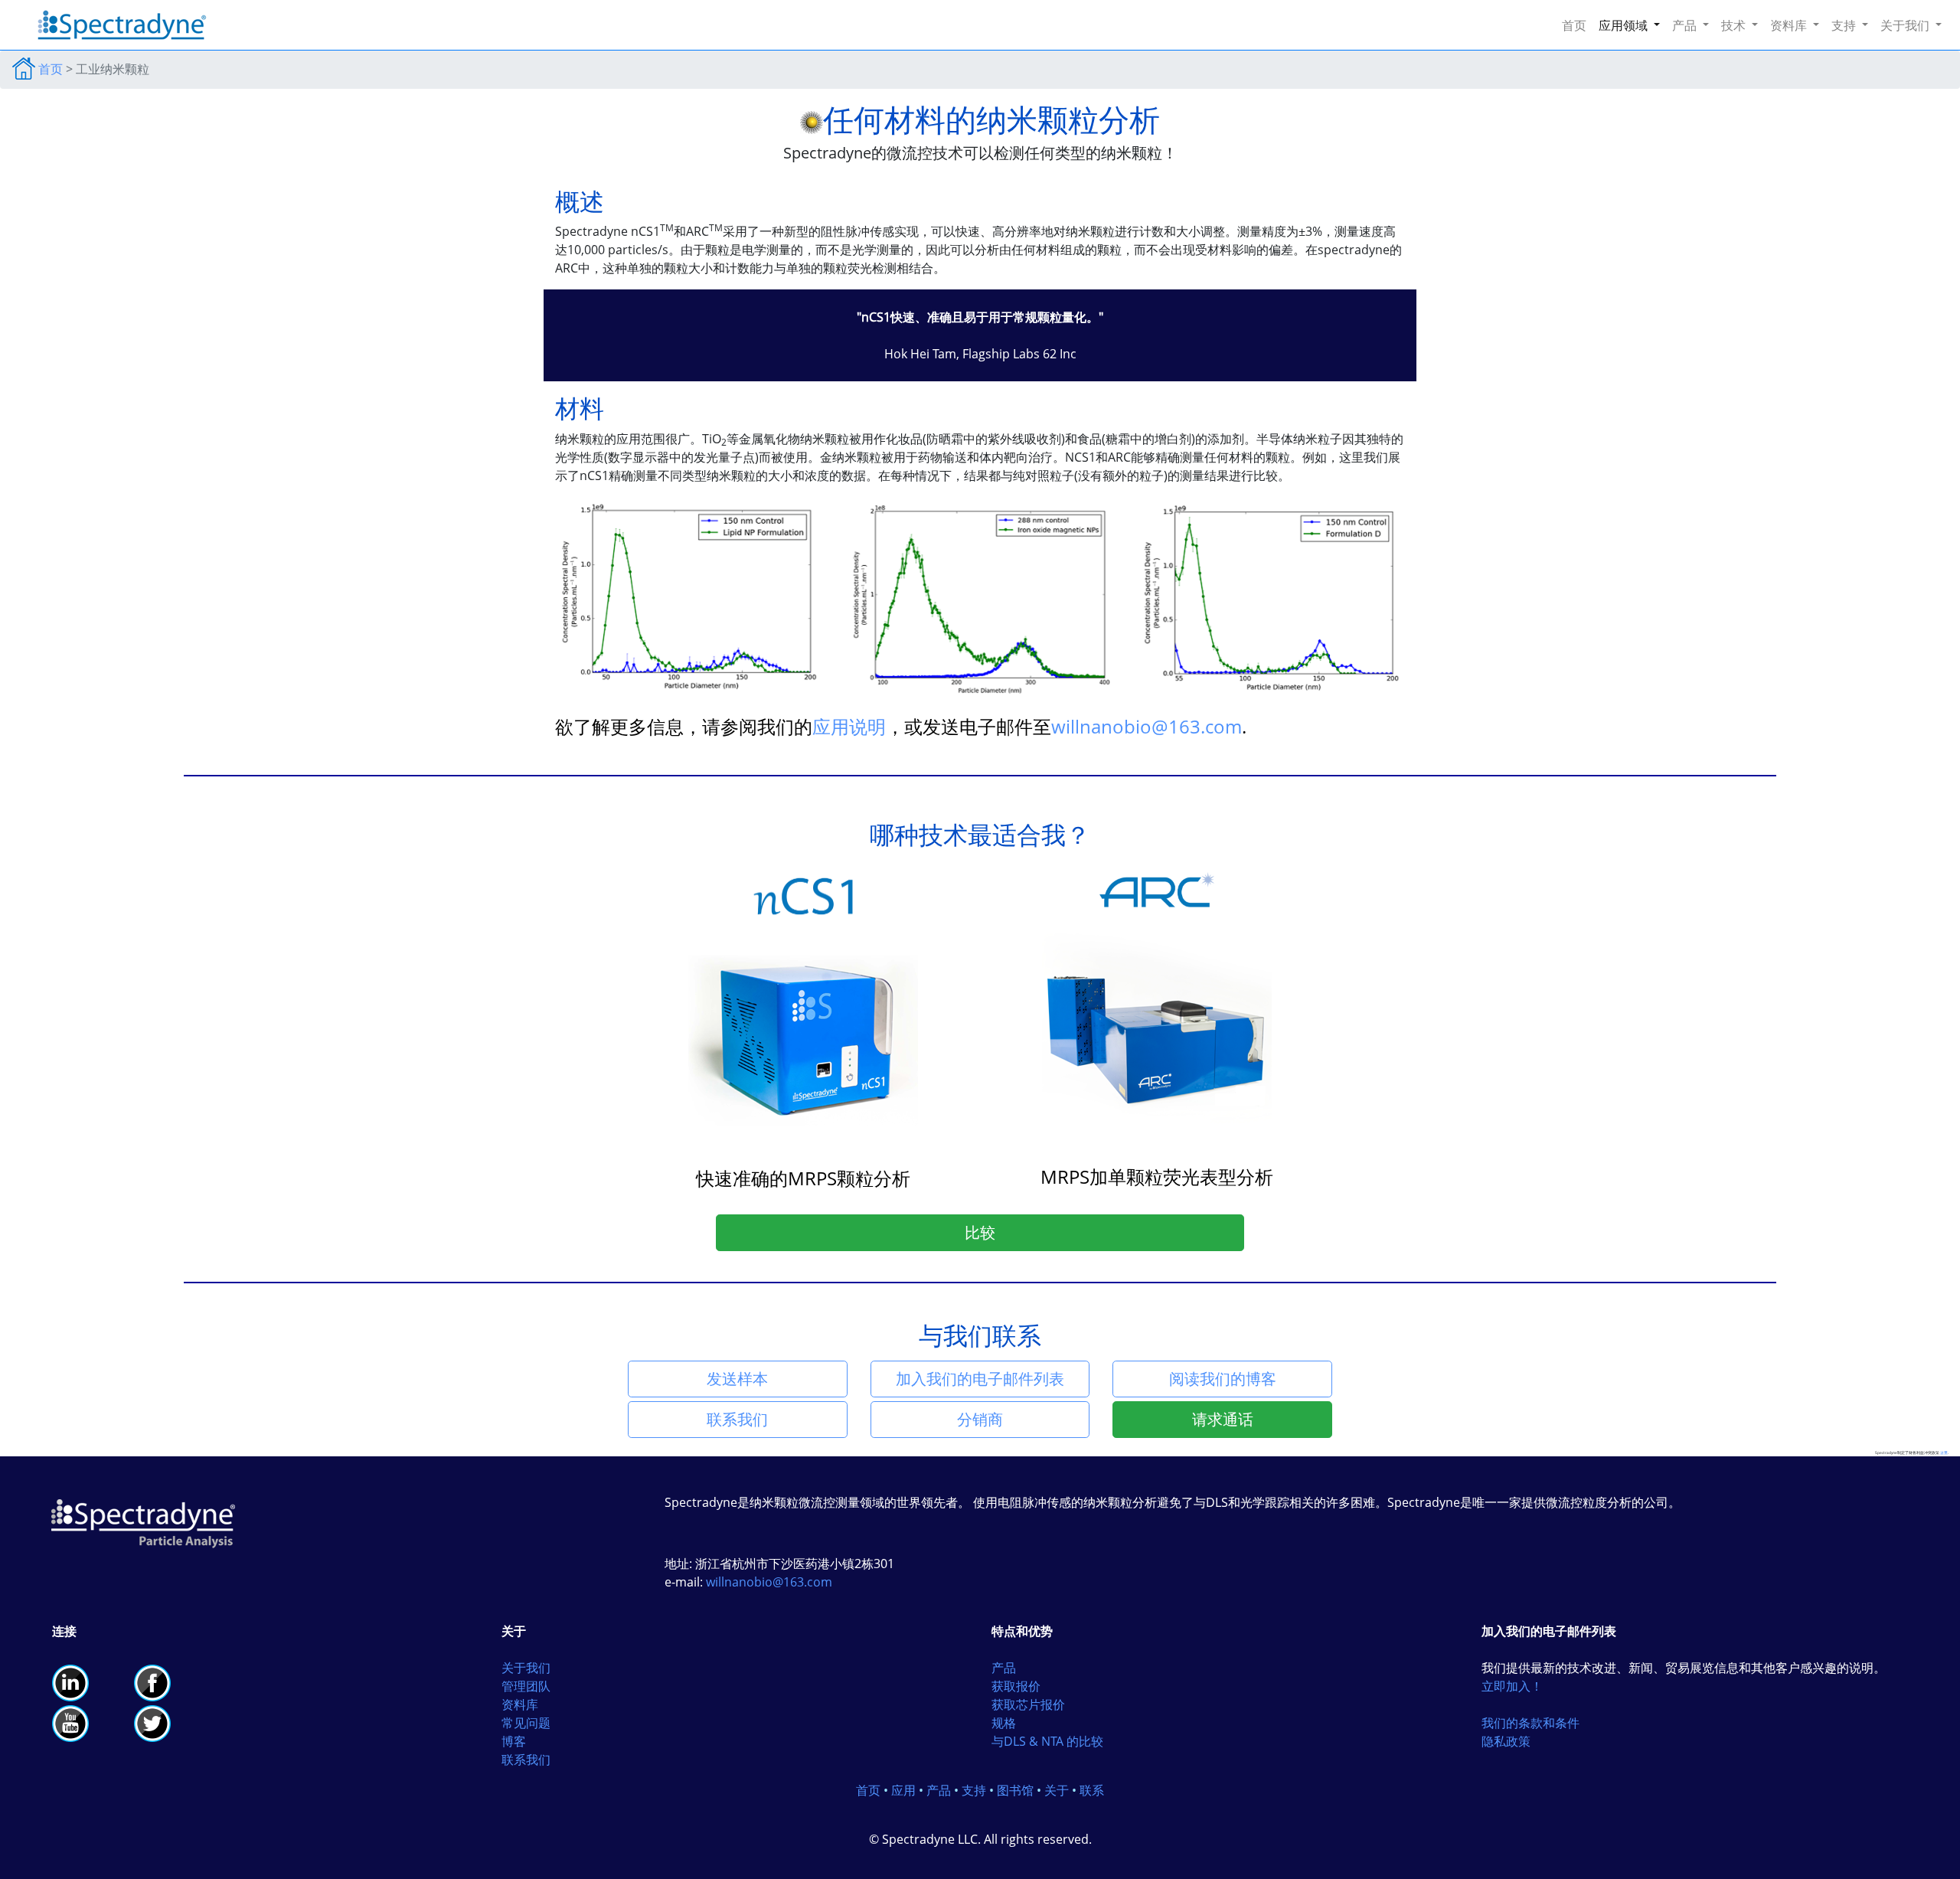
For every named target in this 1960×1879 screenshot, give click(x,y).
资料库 (520, 1704)
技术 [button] (1735, 25)
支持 (974, 1790)
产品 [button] (1686, 25)
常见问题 (526, 1723)
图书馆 (1015, 1790)
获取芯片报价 (1028, 1704)
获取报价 (1016, 1686)
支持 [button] (1845, 25)
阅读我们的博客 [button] (1223, 1379)
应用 (903, 1790)
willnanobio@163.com (1147, 726)
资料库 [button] (1790, 25)
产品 (1004, 1668)
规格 (1004, 1723)
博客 (514, 1741)
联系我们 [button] (737, 1419)
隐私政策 (1506, 1741)
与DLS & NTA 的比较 (1047, 1741)
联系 (1092, 1790)
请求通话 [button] (1223, 1419)
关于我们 (526, 1668)
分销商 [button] (980, 1419)
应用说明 (849, 726)
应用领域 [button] (1625, 25)
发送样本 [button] (737, 1379)
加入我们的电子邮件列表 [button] (980, 1379)
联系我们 (526, 1760)
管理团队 (526, 1686)
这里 (1944, 1453)
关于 (1057, 1790)
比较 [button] (980, 1232)
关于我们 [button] (1906, 25)
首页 (1577, 25)
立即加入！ (1512, 1686)
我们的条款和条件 (1530, 1723)
